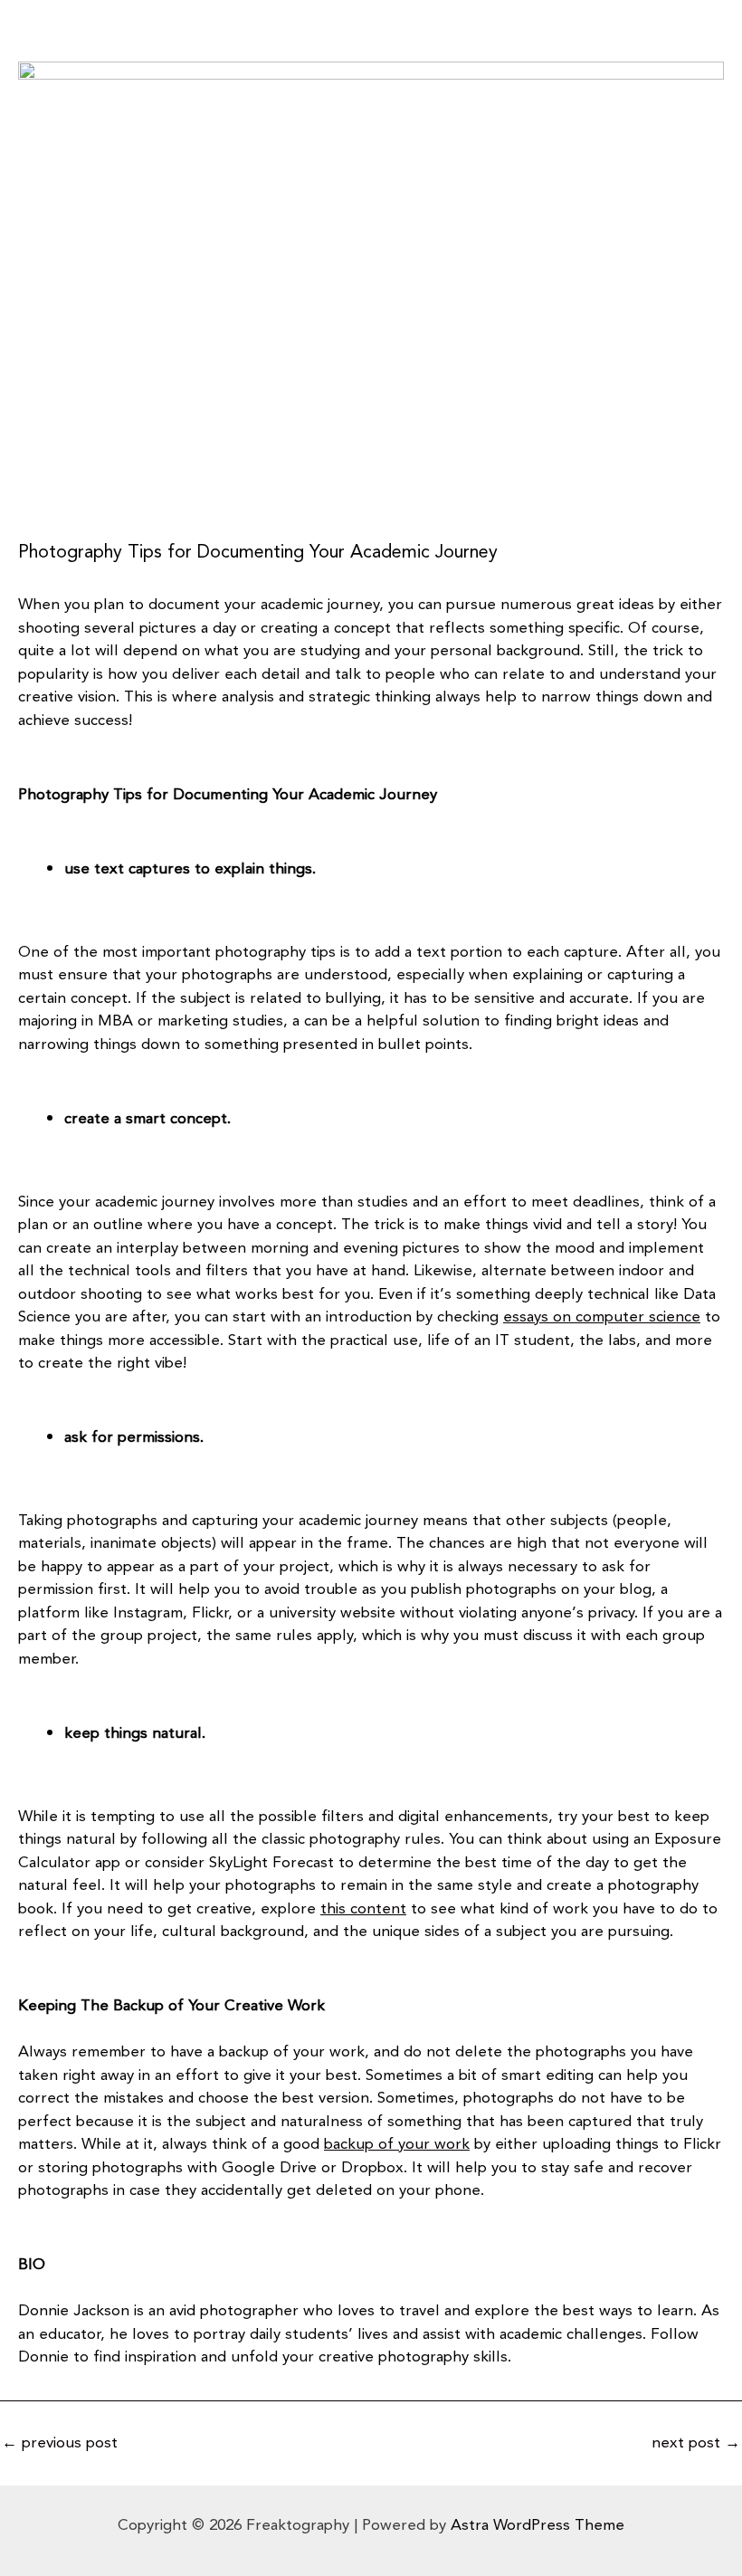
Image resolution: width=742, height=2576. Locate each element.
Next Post (696, 2443)
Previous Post (60, 2443)
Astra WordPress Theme (537, 2525)
